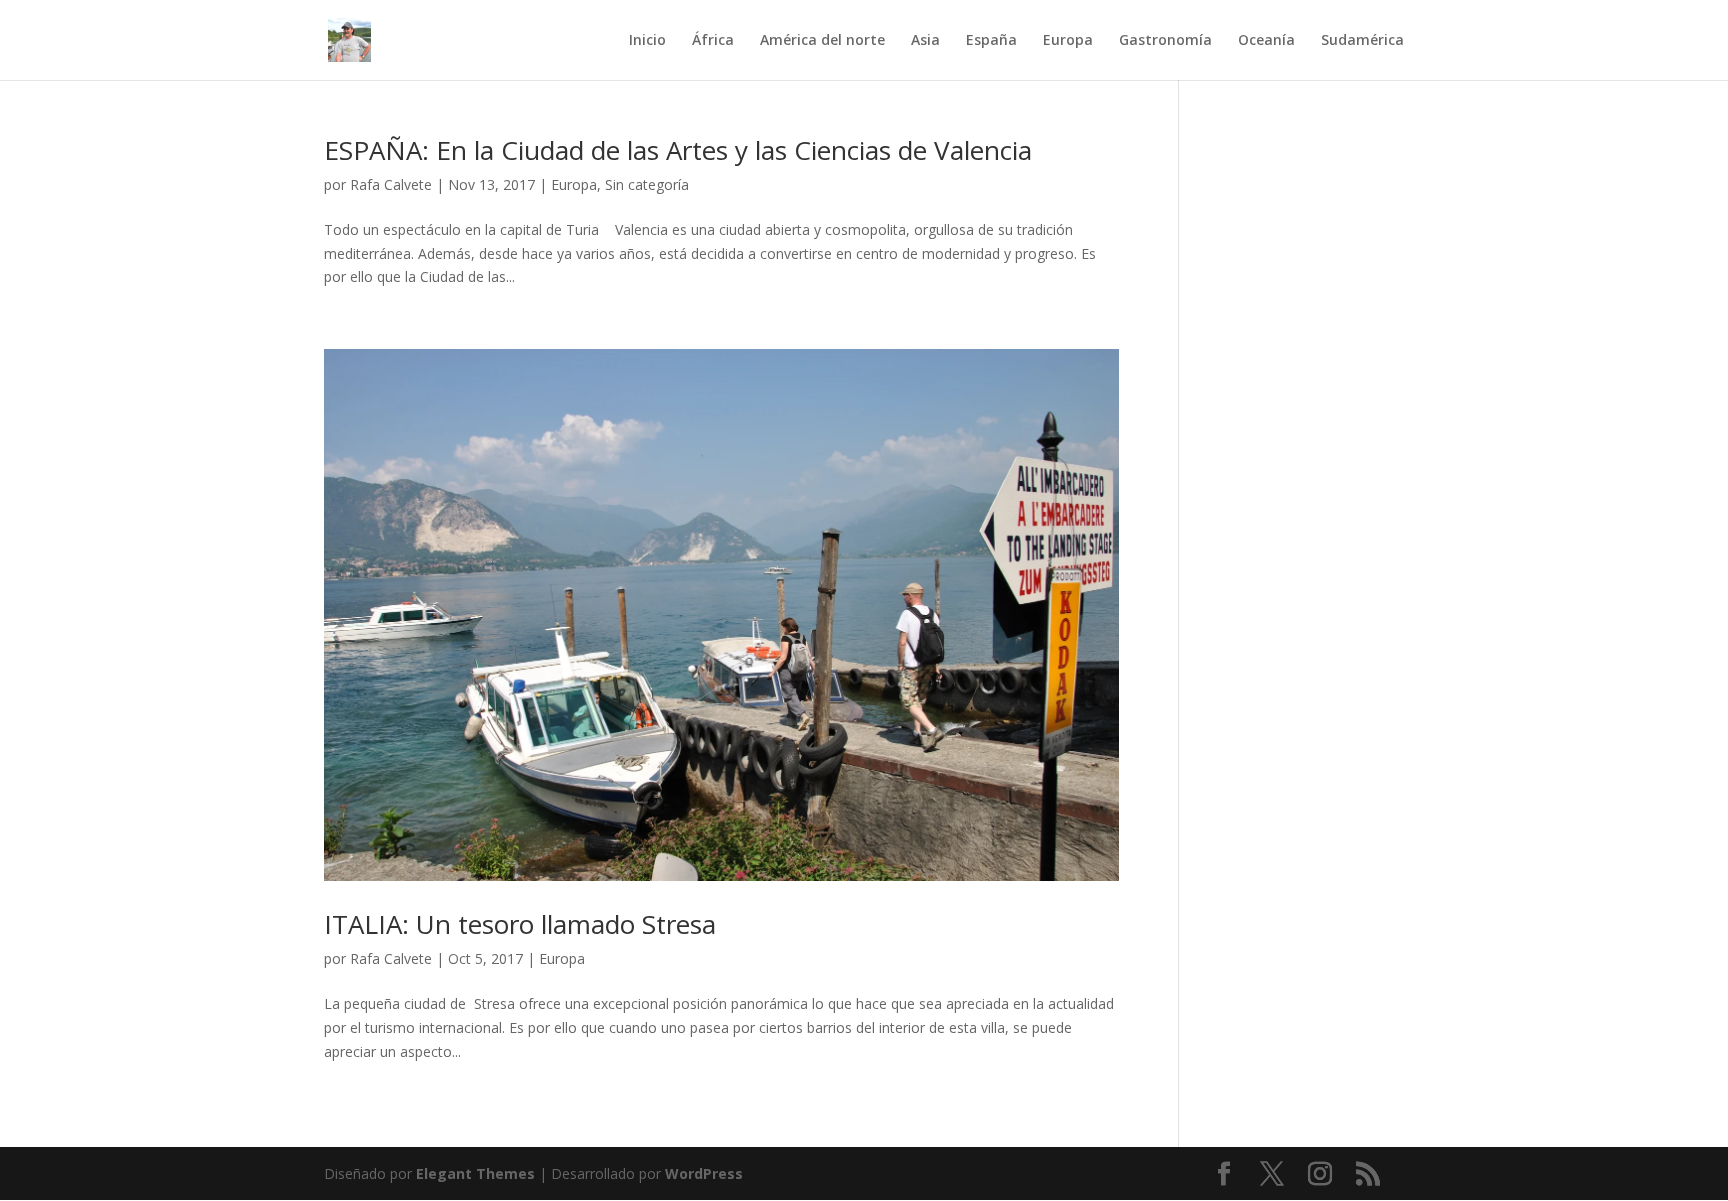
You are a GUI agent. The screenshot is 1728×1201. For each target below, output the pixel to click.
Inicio (647, 41)
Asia (925, 41)
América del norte (822, 41)
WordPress (704, 1173)
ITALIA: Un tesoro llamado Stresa (520, 924)
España (991, 41)
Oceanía (1266, 41)
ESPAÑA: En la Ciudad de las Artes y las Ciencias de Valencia (678, 150)
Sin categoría (647, 184)
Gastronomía (1165, 41)
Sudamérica (1362, 41)
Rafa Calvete (391, 184)
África (713, 41)
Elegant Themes (475, 1173)
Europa (1068, 41)
